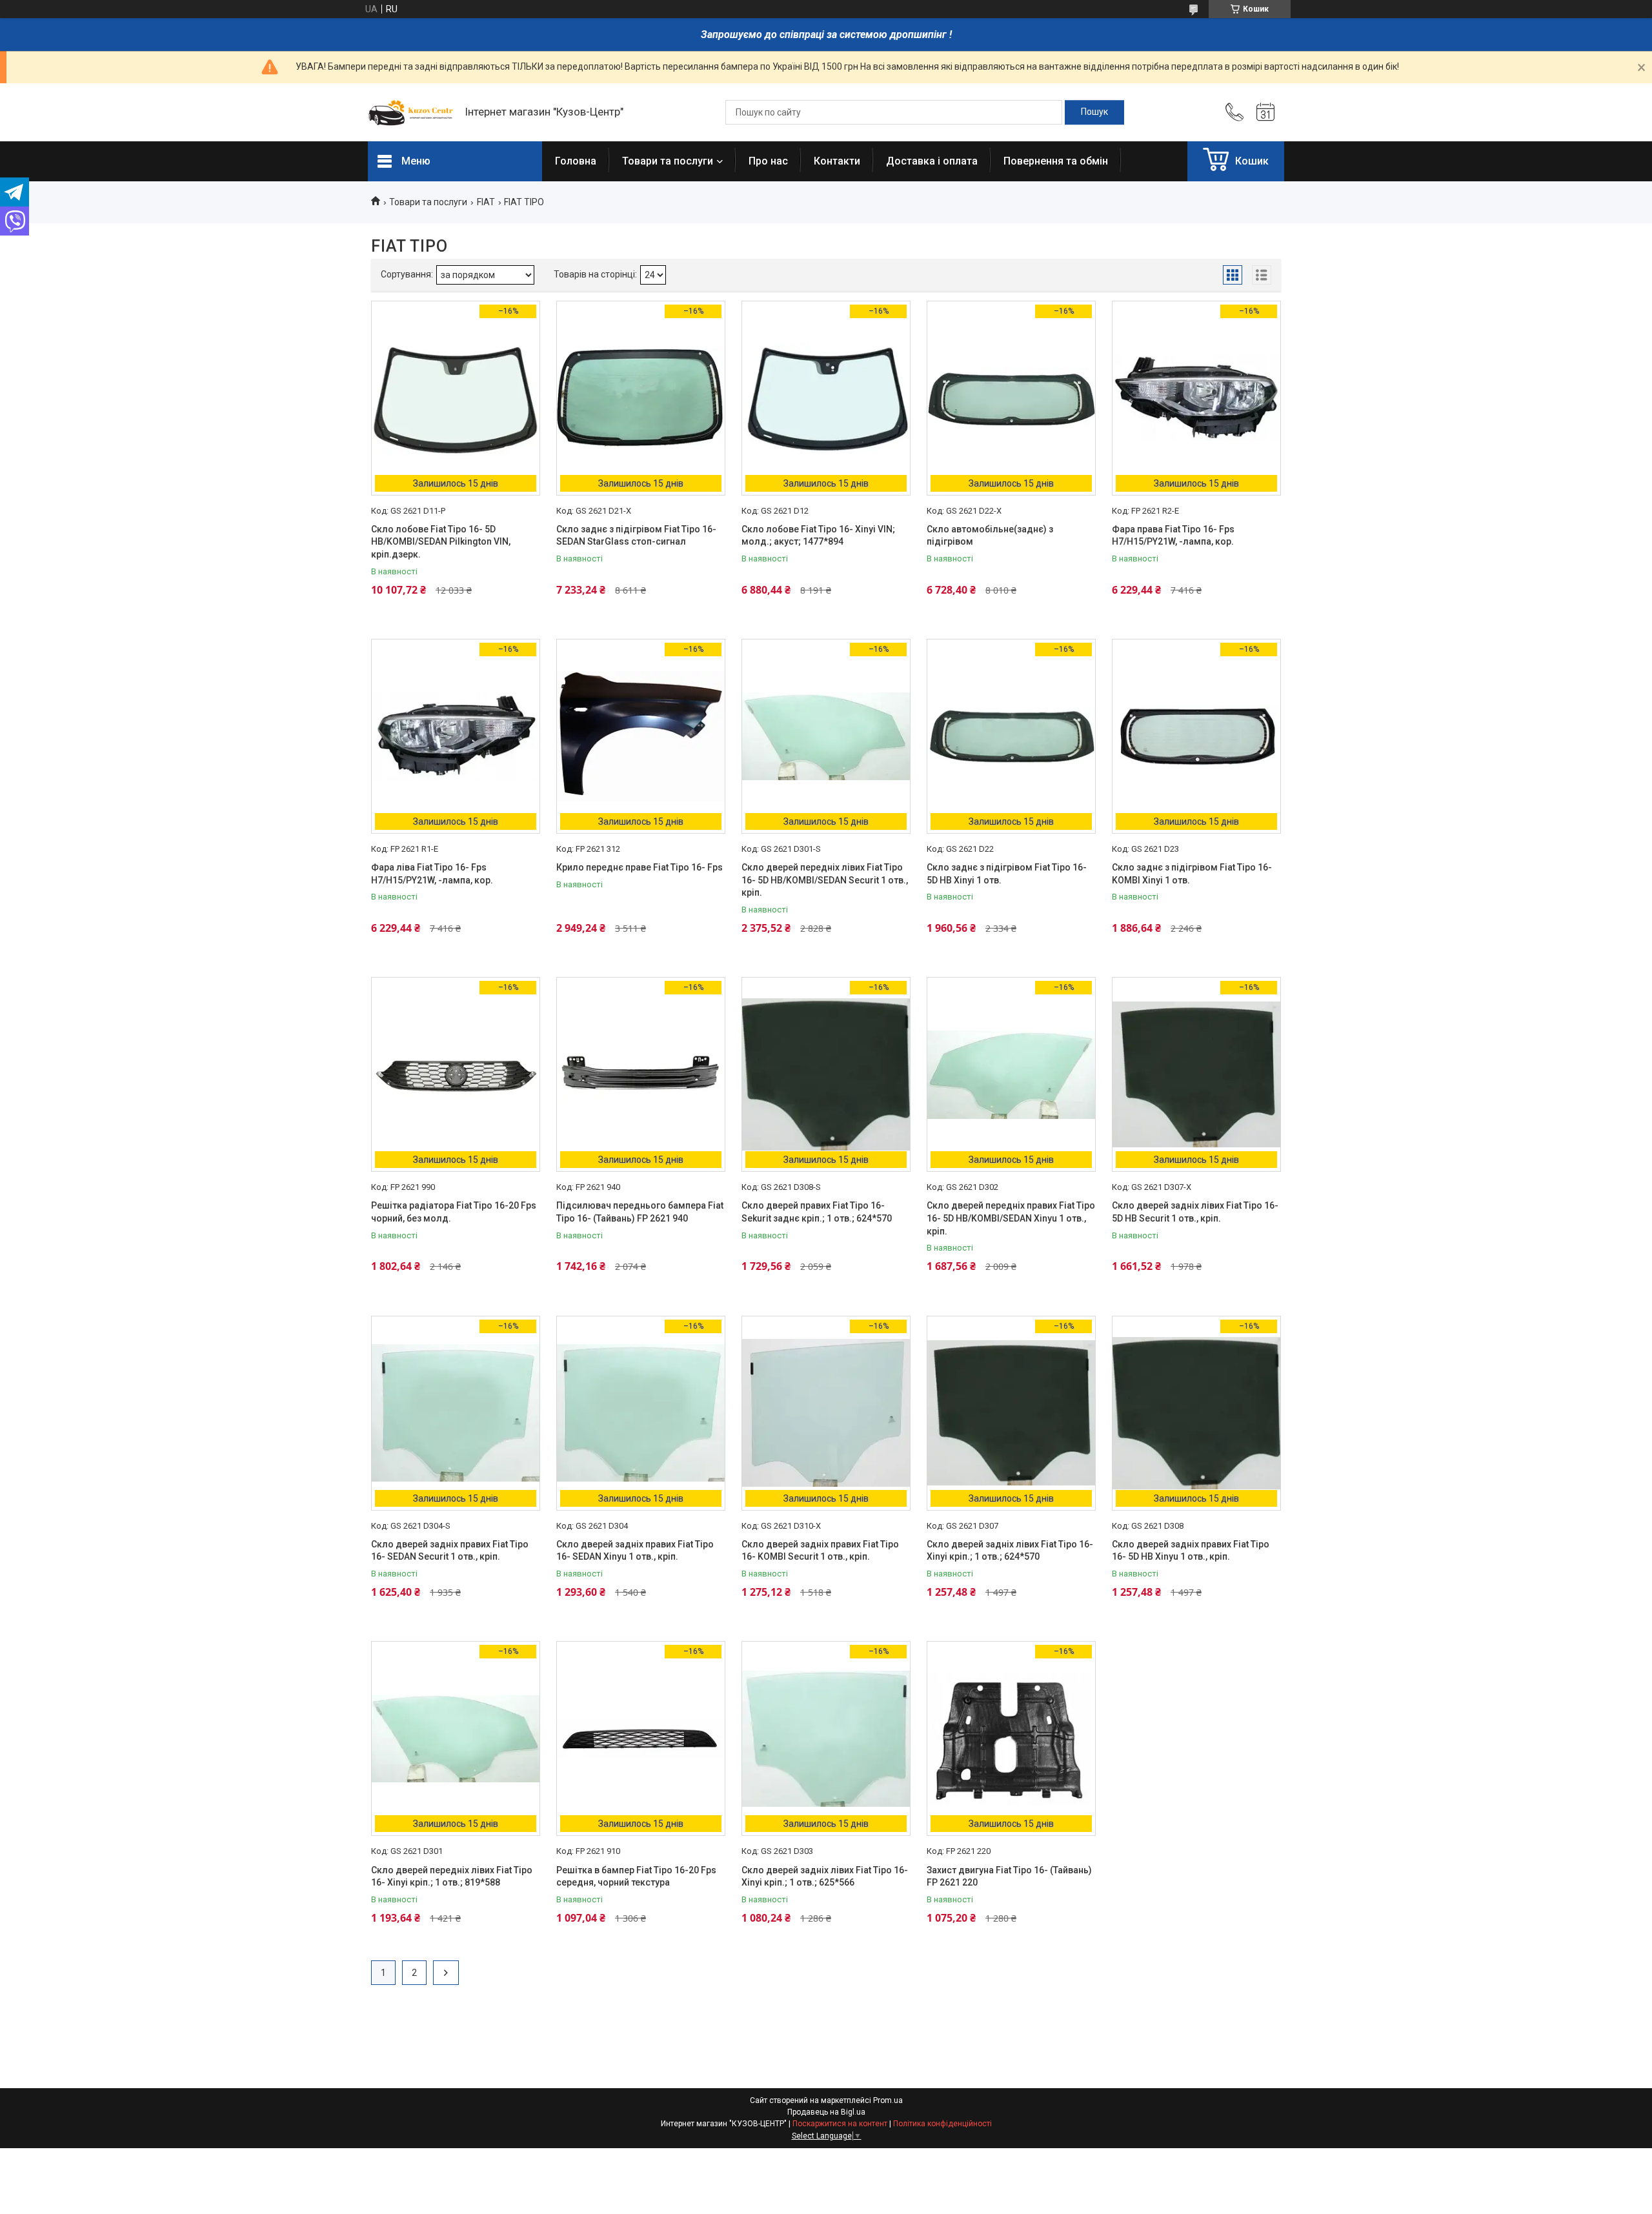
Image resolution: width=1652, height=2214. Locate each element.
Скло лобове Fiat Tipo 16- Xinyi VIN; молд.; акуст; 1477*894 (818, 536)
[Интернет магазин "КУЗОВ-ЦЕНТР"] (410, 112)
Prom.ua (888, 2100)
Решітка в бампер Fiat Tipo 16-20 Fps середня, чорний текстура (636, 1877)
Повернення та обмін (1056, 161)
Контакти (837, 161)
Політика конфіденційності (942, 2124)
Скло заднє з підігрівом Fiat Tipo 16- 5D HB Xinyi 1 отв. (1007, 874)
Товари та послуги (668, 161)
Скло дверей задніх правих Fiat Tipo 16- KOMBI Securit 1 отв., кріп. (820, 1551)
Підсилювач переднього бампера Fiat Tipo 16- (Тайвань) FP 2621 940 (640, 1212)
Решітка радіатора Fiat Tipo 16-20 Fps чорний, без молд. (454, 1212)
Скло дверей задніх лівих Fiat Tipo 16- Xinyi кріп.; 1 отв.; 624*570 (1010, 1551)
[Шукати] (1094, 112)
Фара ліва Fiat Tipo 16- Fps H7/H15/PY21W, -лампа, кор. (432, 874)
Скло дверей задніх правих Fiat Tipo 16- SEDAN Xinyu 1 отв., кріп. (635, 1551)
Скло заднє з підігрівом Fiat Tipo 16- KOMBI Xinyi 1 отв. (1192, 874)
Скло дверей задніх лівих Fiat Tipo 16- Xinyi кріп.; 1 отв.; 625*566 (825, 1877)
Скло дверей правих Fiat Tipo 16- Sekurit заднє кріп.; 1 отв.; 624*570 (817, 1212)
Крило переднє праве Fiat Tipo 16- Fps (640, 867)
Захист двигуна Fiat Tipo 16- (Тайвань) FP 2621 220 (1009, 1877)
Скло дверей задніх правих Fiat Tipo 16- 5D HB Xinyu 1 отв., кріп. (1191, 1551)
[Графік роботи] (1265, 112)
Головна (576, 161)
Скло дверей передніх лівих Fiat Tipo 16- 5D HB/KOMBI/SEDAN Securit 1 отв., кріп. (825, 880)
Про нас (768, 161)
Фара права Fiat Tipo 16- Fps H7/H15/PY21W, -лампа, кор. (1173, 536)
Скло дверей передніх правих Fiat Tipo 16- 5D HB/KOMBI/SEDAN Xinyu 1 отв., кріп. (1011, 1218)
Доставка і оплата (932, 161)
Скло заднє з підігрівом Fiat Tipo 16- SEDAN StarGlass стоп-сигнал (636, 536)
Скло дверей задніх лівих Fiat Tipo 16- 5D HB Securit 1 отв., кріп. (1195, 1212)
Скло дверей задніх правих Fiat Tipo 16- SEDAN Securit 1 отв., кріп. (450, 1551)
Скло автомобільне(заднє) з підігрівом (990, 536)
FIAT (486, 202)
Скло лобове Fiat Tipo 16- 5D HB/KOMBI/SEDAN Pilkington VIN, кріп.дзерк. (441, 542)
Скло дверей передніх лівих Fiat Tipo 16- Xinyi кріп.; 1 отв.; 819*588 (452, 1877)
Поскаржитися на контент (840, 2124)
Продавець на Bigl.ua (826, 2112)
